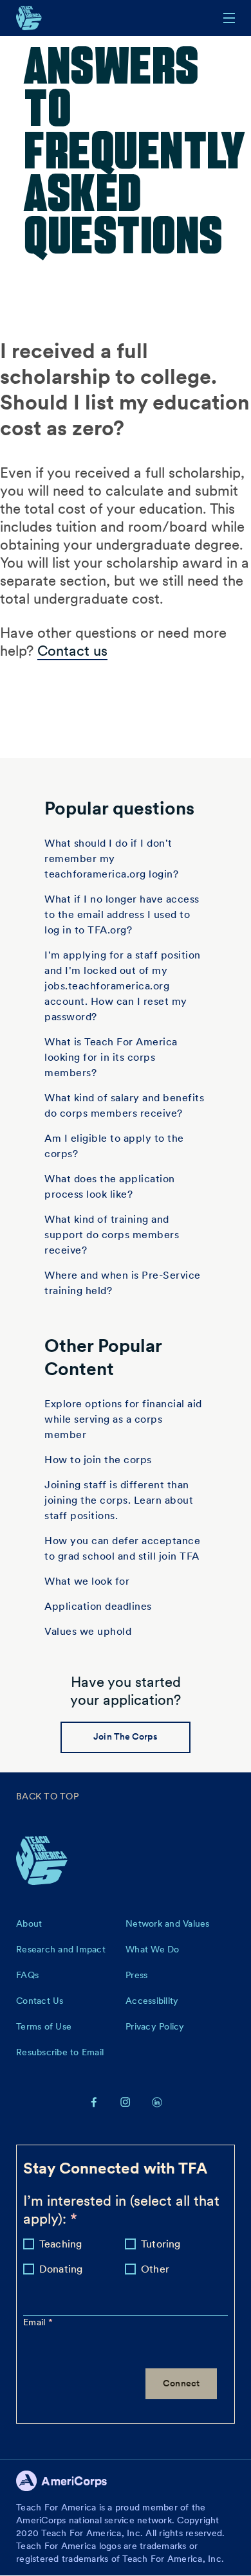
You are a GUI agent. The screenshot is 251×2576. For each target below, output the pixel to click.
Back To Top (47, 1796)
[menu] (229, 18)
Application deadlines (98, 1606)
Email (36, 2322)
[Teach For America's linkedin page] (157, 2102)
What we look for (87, 1581)
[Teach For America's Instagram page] (126, 2102)
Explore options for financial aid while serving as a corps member (123, 1419)
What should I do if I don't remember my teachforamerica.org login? (111, 859)
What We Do (153, 1949)
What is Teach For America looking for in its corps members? (111, 1057)
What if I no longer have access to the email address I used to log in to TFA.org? (122, 914)
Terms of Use (44, 2026)
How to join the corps (98, 1460)
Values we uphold (88, 1631)
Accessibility (152, 2001)
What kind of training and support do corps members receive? (112, 1235)
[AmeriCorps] (69, 2484)
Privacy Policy (155, 2026)
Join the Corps (125, 1736)
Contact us (72, 651)
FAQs (27, 1975)
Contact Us (40, 2001)
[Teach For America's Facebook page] (94, 2102)
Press (136, 1975)
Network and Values (168, 1923)
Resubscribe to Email (60, 2052)
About (29, 1923)
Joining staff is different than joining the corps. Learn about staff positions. (119, 1500)
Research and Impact (61, 1949)
